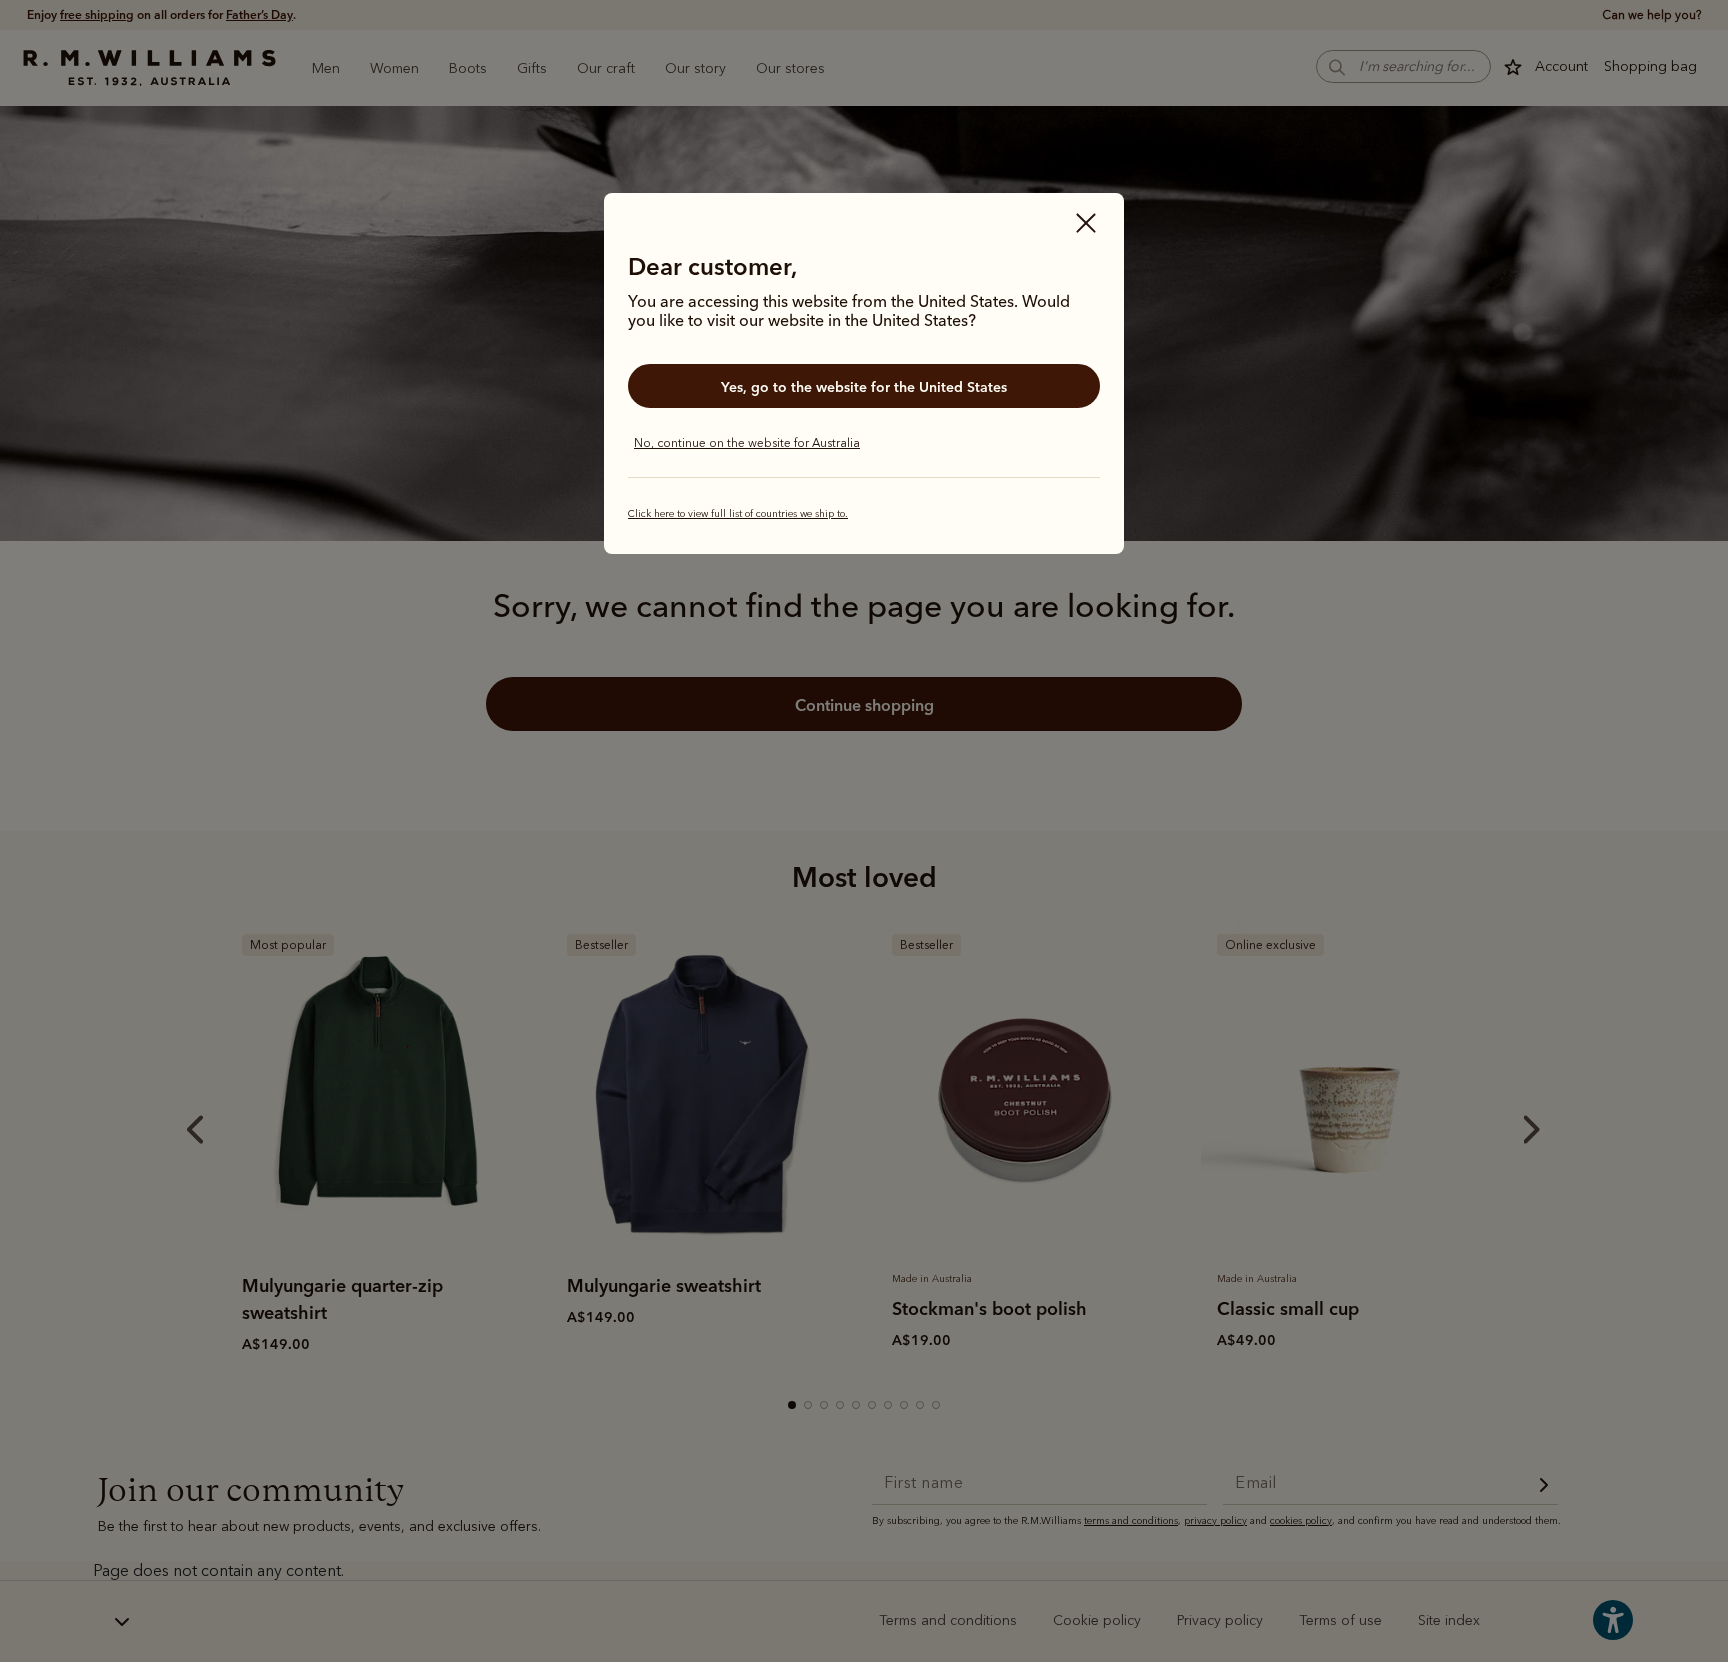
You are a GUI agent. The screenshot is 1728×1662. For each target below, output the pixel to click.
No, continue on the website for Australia (747, 443)
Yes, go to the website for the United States (864, 387)
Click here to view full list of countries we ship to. (738, 514)
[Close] (1086, 225)
